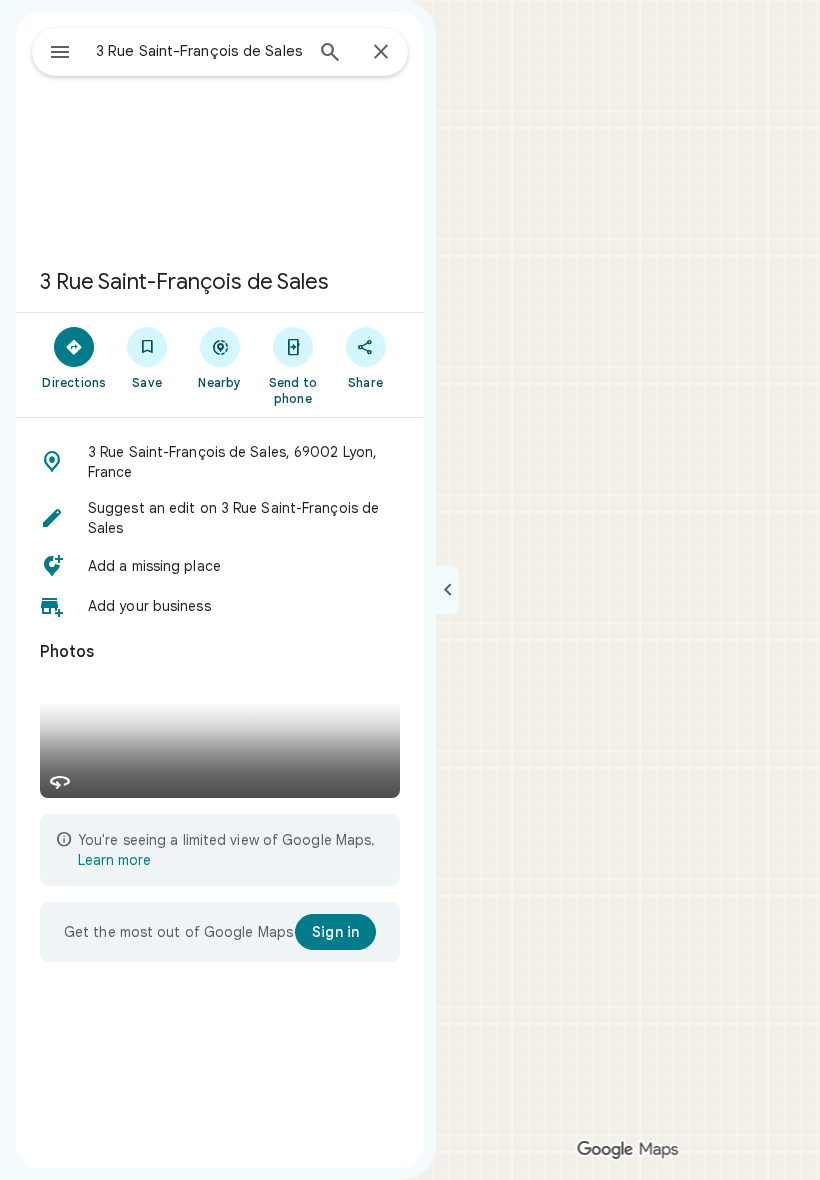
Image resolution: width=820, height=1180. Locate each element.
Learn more (114, 860)
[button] (220, 462)
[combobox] (199, 51)
